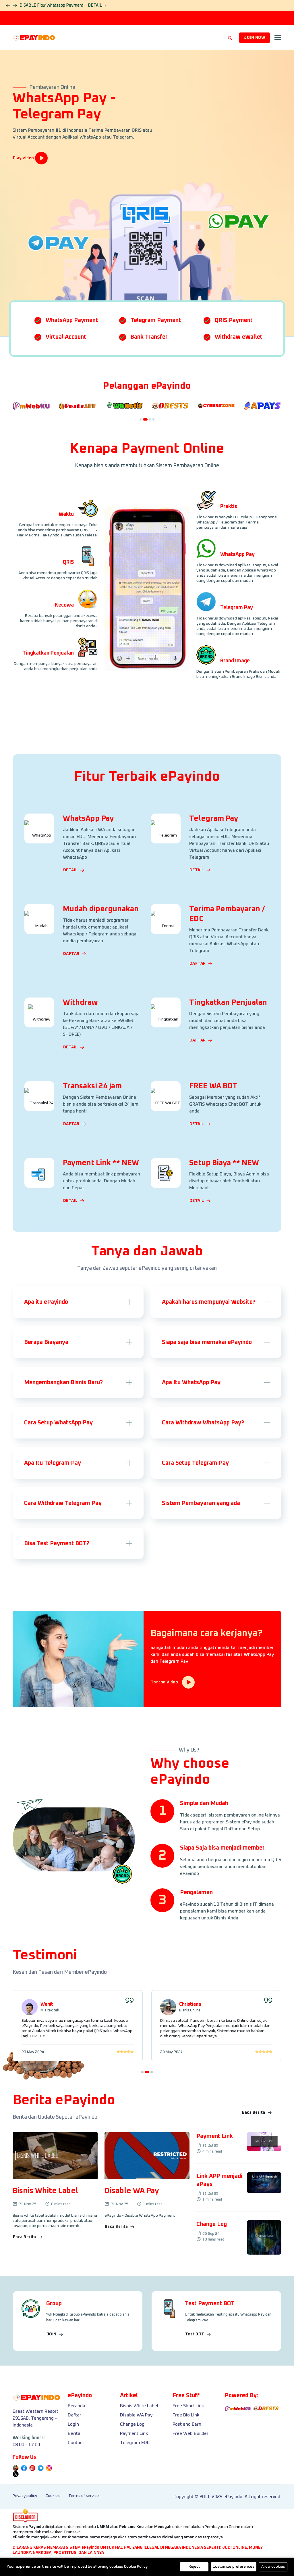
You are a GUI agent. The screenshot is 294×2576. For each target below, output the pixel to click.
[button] (141, 419)
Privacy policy (25, 2496)
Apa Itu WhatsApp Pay (191, 1382)
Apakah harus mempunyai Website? (209, 1302)
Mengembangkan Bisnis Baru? (63, 1382)
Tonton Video (165, 1682)
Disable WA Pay (136, 2415)
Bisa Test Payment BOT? (57, 1543)
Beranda (77, 2406)
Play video (24, 158)
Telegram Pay (214, 818)
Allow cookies (273, 2567)
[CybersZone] (216, 409)
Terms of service (84, 2496)
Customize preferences (234, 2567)
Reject (194, 2567)
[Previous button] (15, 5)
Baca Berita (254, 2113)
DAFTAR (72, 954)
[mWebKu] (31, 409)
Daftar (75, 2415)
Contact (76, 2443)
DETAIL (97, 5)
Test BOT (195, 2334)
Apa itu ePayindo (46, 1302)
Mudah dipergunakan (101, 909)
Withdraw (80, 1002)
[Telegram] (41, 2468)
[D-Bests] (170, 409)
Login (73, 2424)
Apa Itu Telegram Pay (53, 1463)
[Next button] (8, 5)
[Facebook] (24, 2468)
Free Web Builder (190, 2433)
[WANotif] (124, 409)
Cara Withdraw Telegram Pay (63, 1503)
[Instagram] (32, 2468)
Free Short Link (188, 2406)
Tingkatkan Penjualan (228, 1002)
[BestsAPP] (78, 409)
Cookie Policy (136, 2567)
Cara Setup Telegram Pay (195, 1463)
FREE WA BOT (213, 1086)
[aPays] (263, 409)
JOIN (52, 2334)
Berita (74, 2433)
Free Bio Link (186, 2415)
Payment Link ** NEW (101, 1163)
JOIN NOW (255, 38)
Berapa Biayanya (46, 1342)
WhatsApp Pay (88, 818)
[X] (16, 2474)
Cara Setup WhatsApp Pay (58, 1423)
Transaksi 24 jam (92, 1086)
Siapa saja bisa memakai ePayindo (207, 1342)
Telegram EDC (135, 2443)
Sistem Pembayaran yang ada (201, 1503)
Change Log (132, 2424)
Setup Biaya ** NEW (224, 1163)
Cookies (53, 2496)
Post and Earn (187, 2424)
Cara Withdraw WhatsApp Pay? (203, 1423)
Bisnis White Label (139, 2406)
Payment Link (134, 2433)
